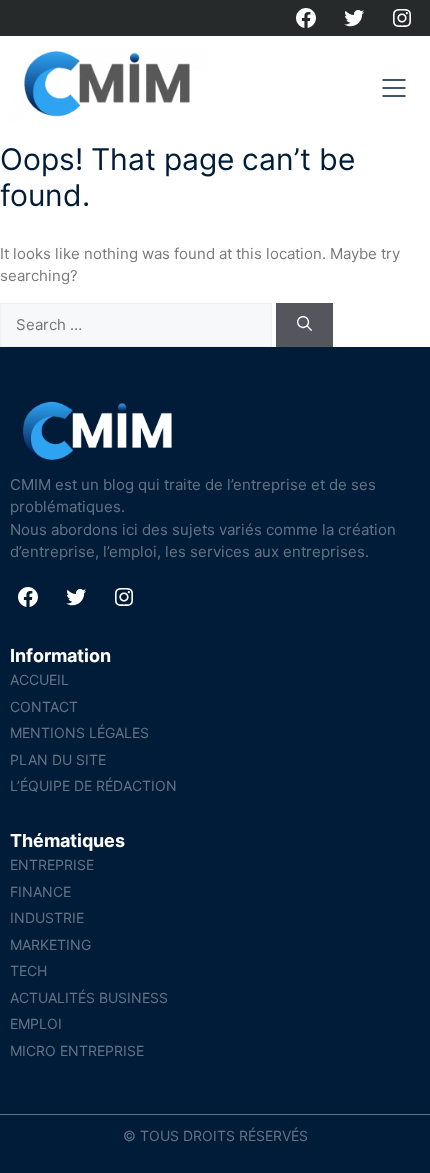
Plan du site (58, 759)
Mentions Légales (79, 732)
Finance (40, 891)
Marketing (50, 944)
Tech (28, 970)
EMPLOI (36, 1023)
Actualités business (89, 997)
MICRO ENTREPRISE (77, 1050)
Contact (44, 706)
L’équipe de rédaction (93, 785)
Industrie (47, 917)
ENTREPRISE (52, 864)
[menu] (394, 88)
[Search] (304, 325)
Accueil (39, 679)
